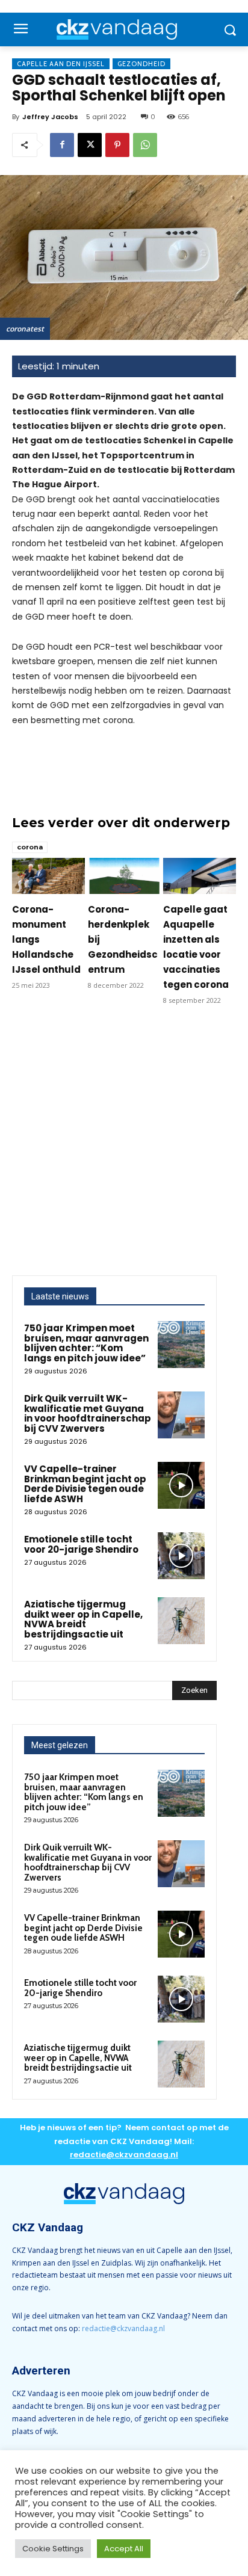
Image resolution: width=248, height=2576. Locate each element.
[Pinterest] (117, 145)
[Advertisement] (124, 1145)
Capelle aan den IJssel (61, 64)
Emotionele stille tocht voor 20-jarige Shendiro (81, 1544)
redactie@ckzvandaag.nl (123, 2328)
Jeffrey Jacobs (50, 117)
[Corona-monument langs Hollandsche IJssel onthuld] (48, 876)
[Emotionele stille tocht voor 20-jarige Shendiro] (181, 1556)
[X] (90, 145)
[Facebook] (62, 145)
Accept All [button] (124, 2549)
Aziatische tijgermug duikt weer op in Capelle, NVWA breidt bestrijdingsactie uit (83, 1619)
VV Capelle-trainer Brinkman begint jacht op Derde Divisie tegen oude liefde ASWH (85, 1484)
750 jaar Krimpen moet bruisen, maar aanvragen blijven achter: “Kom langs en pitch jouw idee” (86, 1343)
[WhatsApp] (145, 145)
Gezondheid (141, 64)
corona (30, 847)
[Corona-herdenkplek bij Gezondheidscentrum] (124, 876)
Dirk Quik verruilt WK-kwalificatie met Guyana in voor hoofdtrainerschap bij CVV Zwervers (88, 1413)
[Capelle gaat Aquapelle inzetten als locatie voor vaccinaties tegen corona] (200, 876)
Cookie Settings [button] (53, 2549)
